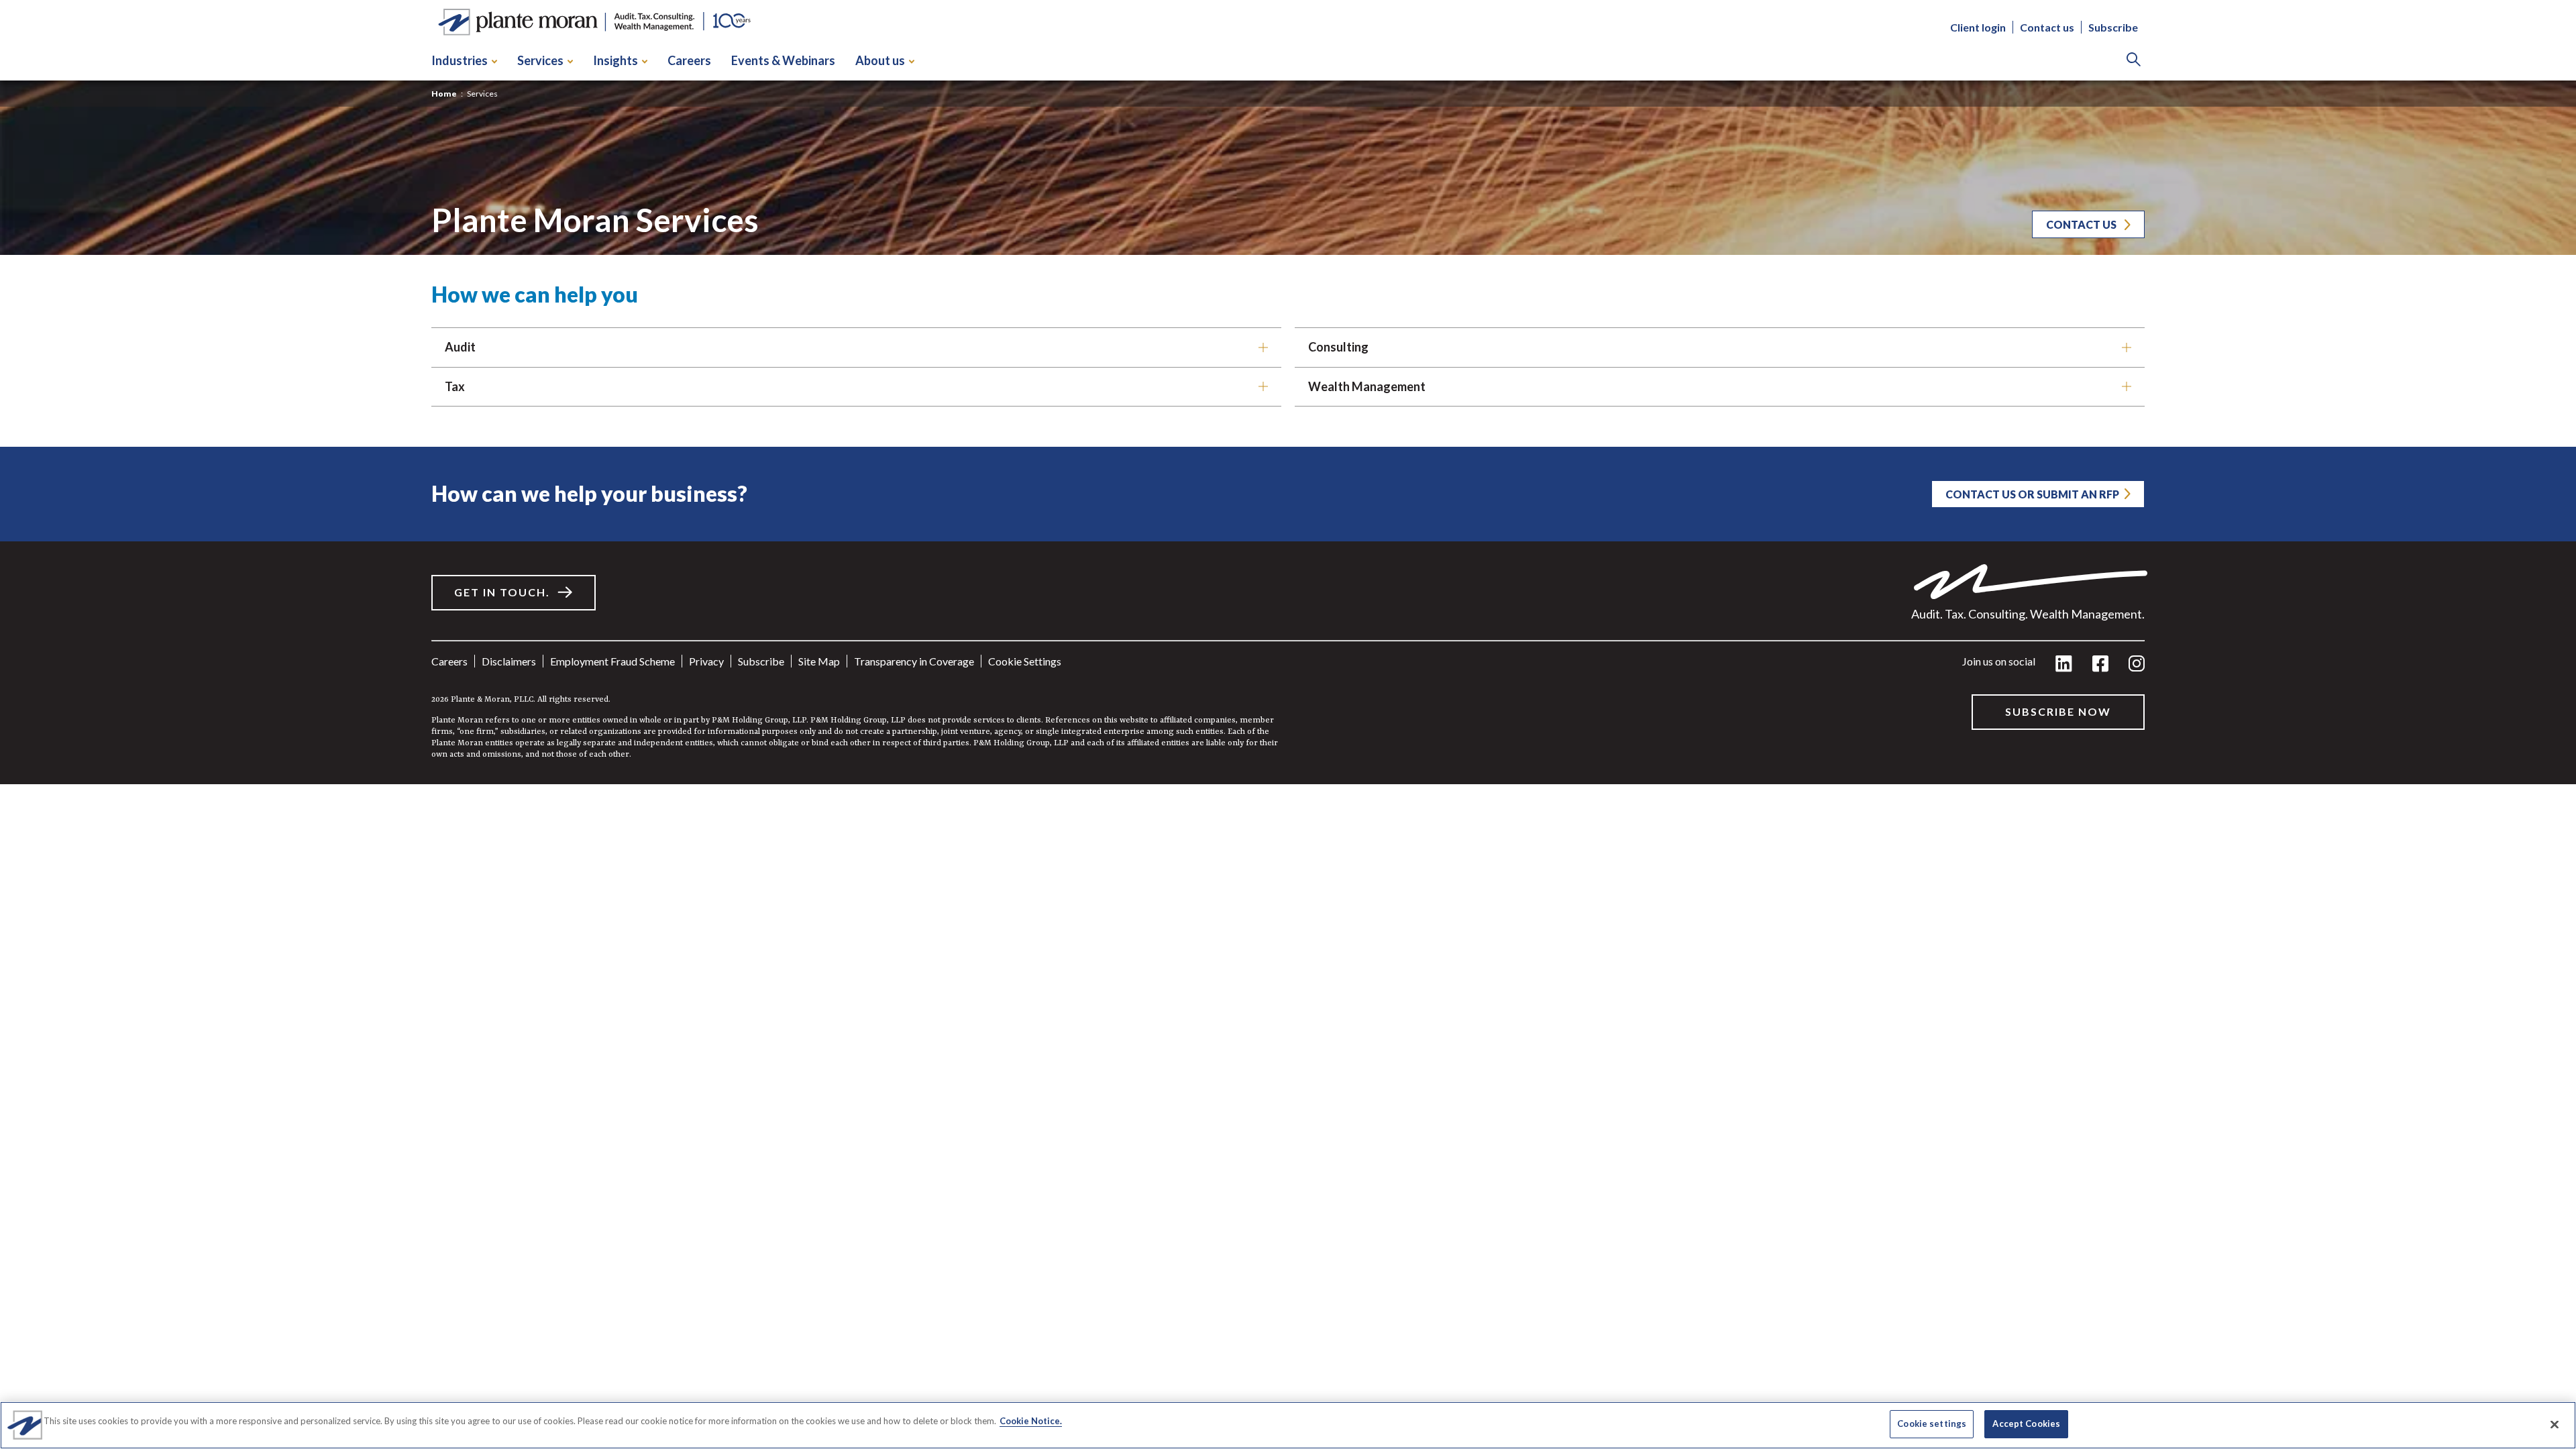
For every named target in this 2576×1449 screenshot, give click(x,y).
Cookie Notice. (1031, 1421)
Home (444, 94)
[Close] (2555, 1424)
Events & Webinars (783, 60)
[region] (1288, 1425)
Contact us (2047, 27)
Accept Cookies (2026, 1424)
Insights (615, 60)
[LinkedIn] (2064, 664)
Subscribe (2113, 27)
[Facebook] (2100, 664)
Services (540, 60)
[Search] (2134, 61)
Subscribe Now (2058, 711)
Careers (689, 60)
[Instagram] (2137, 664)
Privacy (706, 661)
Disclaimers (509, 661)
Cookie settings (1025, 661)
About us (880, 60)
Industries (460, 60)
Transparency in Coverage (914, 661)
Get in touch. (502, 592)
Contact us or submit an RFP (2032, 494)
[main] (1288, 392)
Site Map (819, 661)
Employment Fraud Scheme (612, 661)
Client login (1978, 27)
